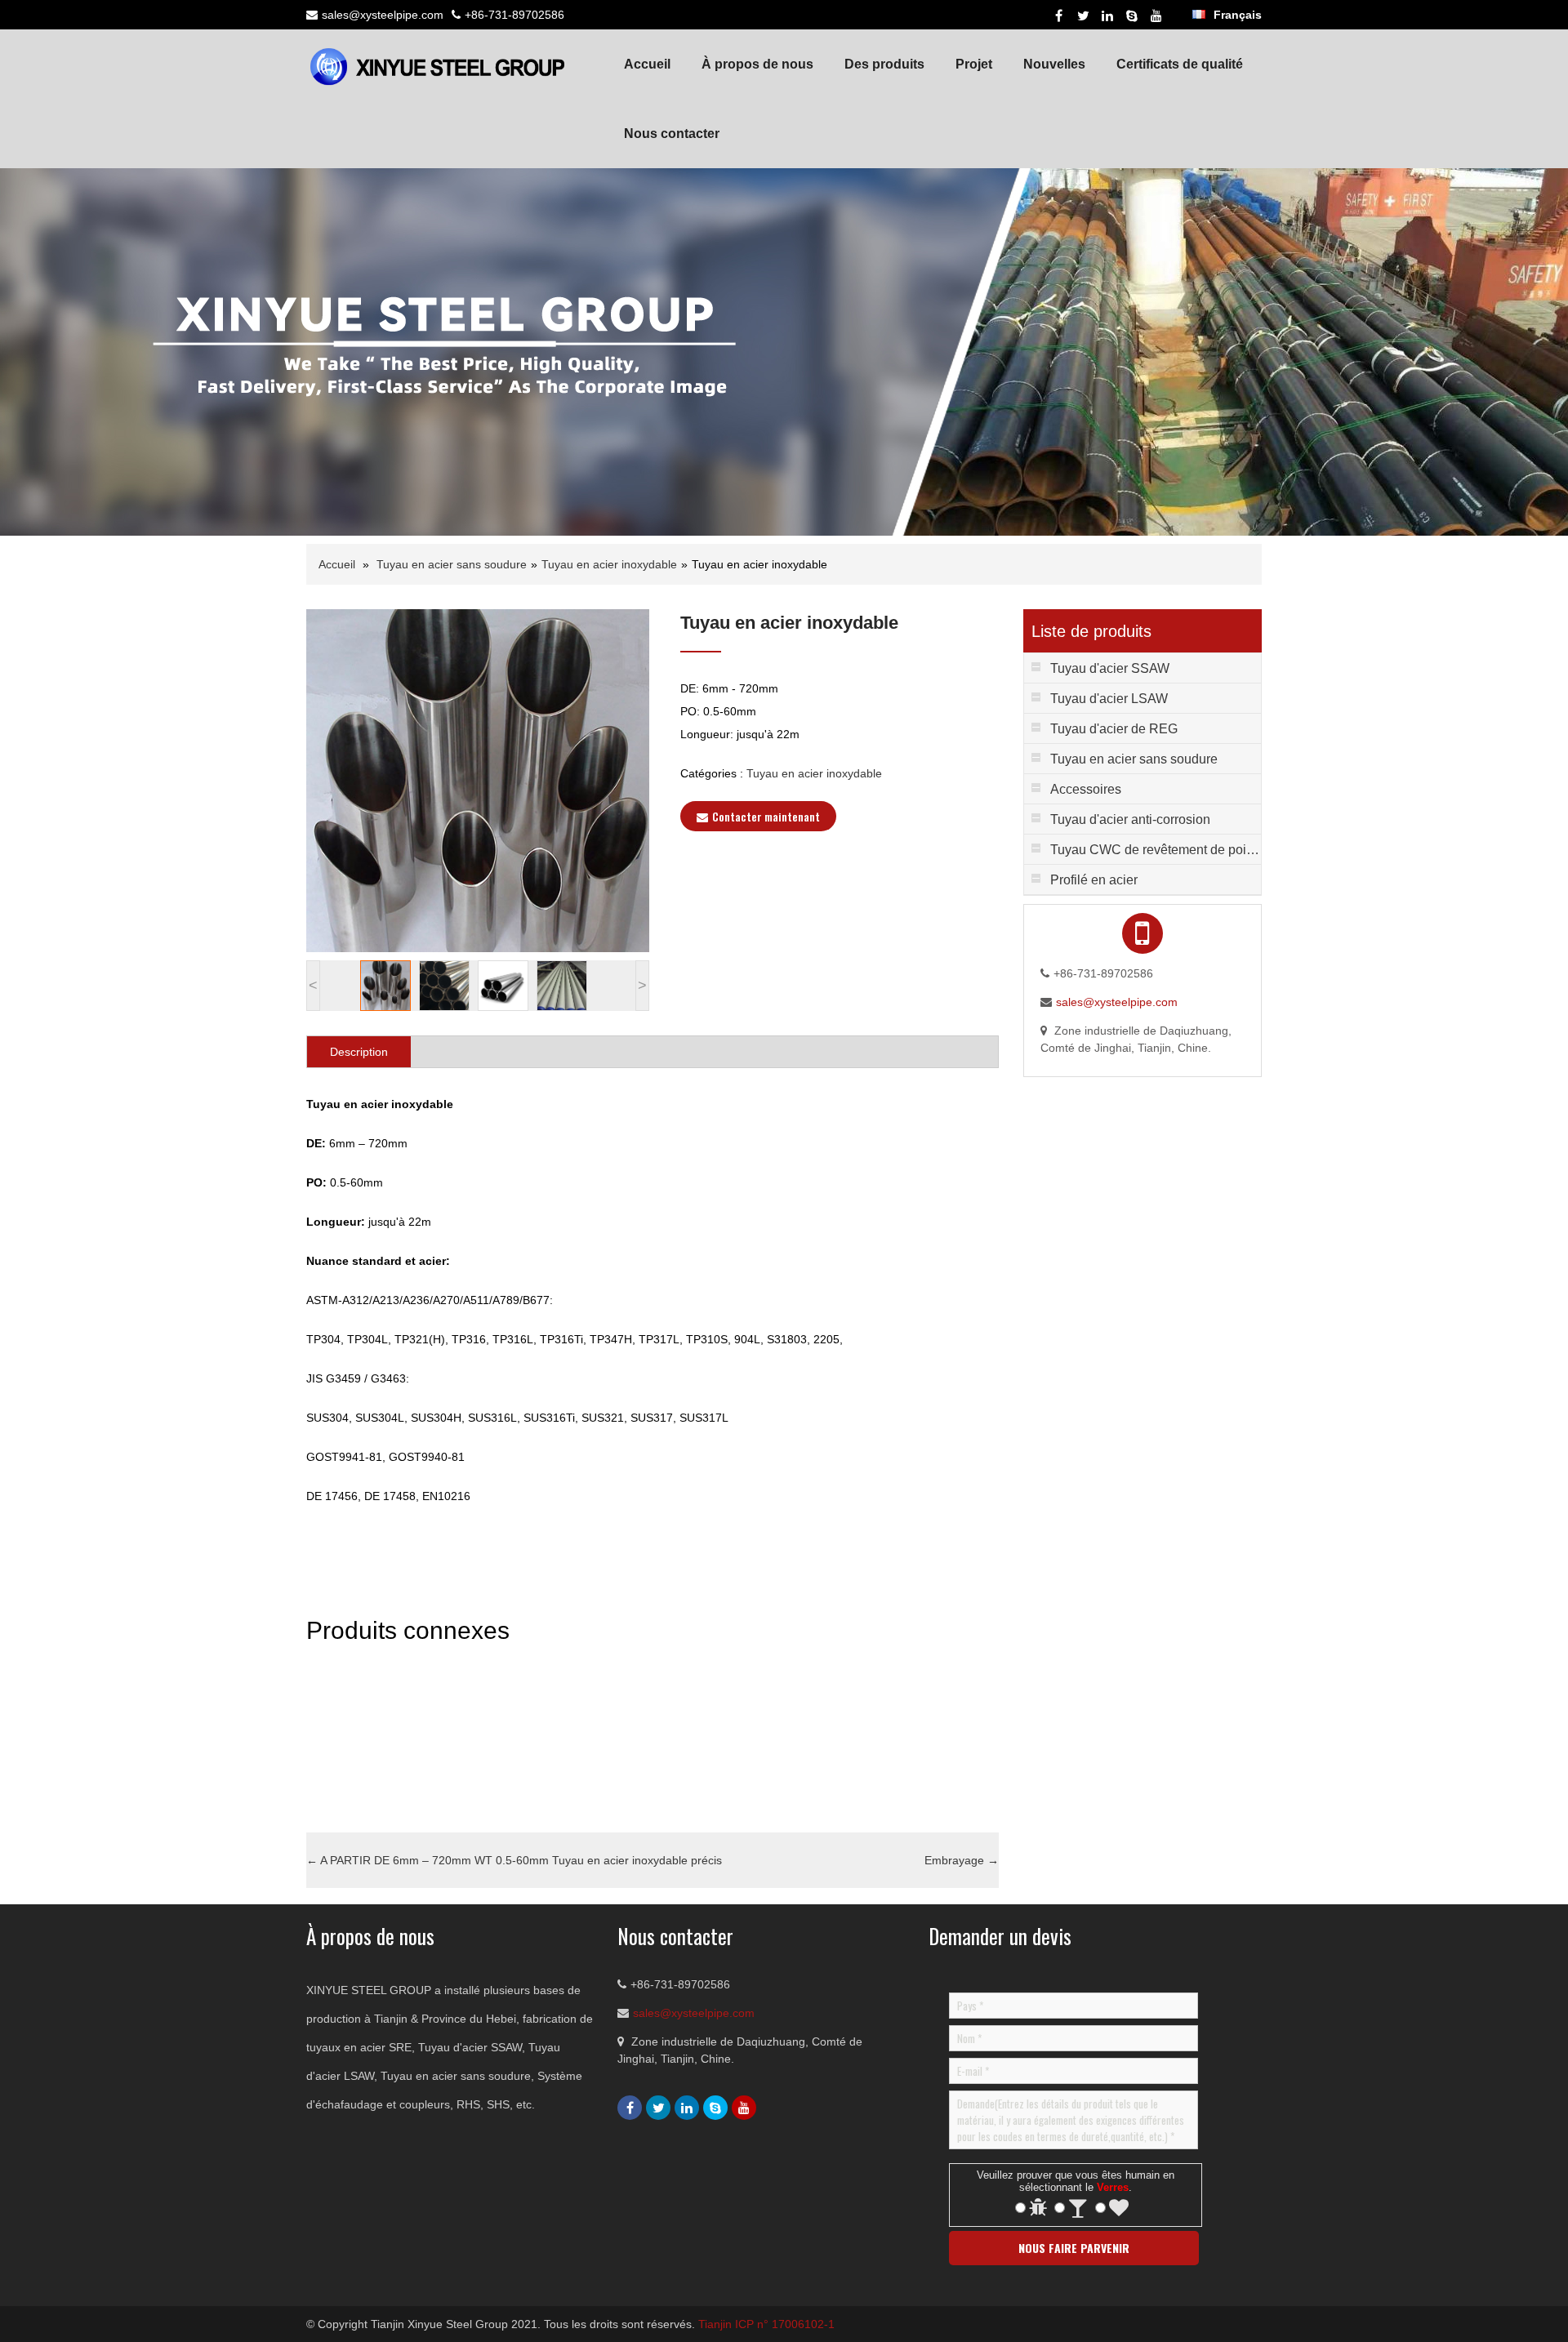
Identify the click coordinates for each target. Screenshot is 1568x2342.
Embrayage (962, 1860)
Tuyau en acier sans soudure (452, 564)
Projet (974, 64)
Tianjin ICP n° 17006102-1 (766, 2324)
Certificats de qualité (1180, 64)
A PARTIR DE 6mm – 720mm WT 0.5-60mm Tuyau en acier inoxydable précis (514, 1860)
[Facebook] (1058, 16)
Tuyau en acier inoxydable (609, 564)
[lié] (1107, 16)
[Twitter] (1083, 16)
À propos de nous (757, 64)
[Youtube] (1156, 16)
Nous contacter (672, 134)
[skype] (1132, 16)
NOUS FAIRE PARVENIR (1074, 2248)
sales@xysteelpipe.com (383, 15)
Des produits (884, 64)
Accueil (647, 64)
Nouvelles (1054, 64)
